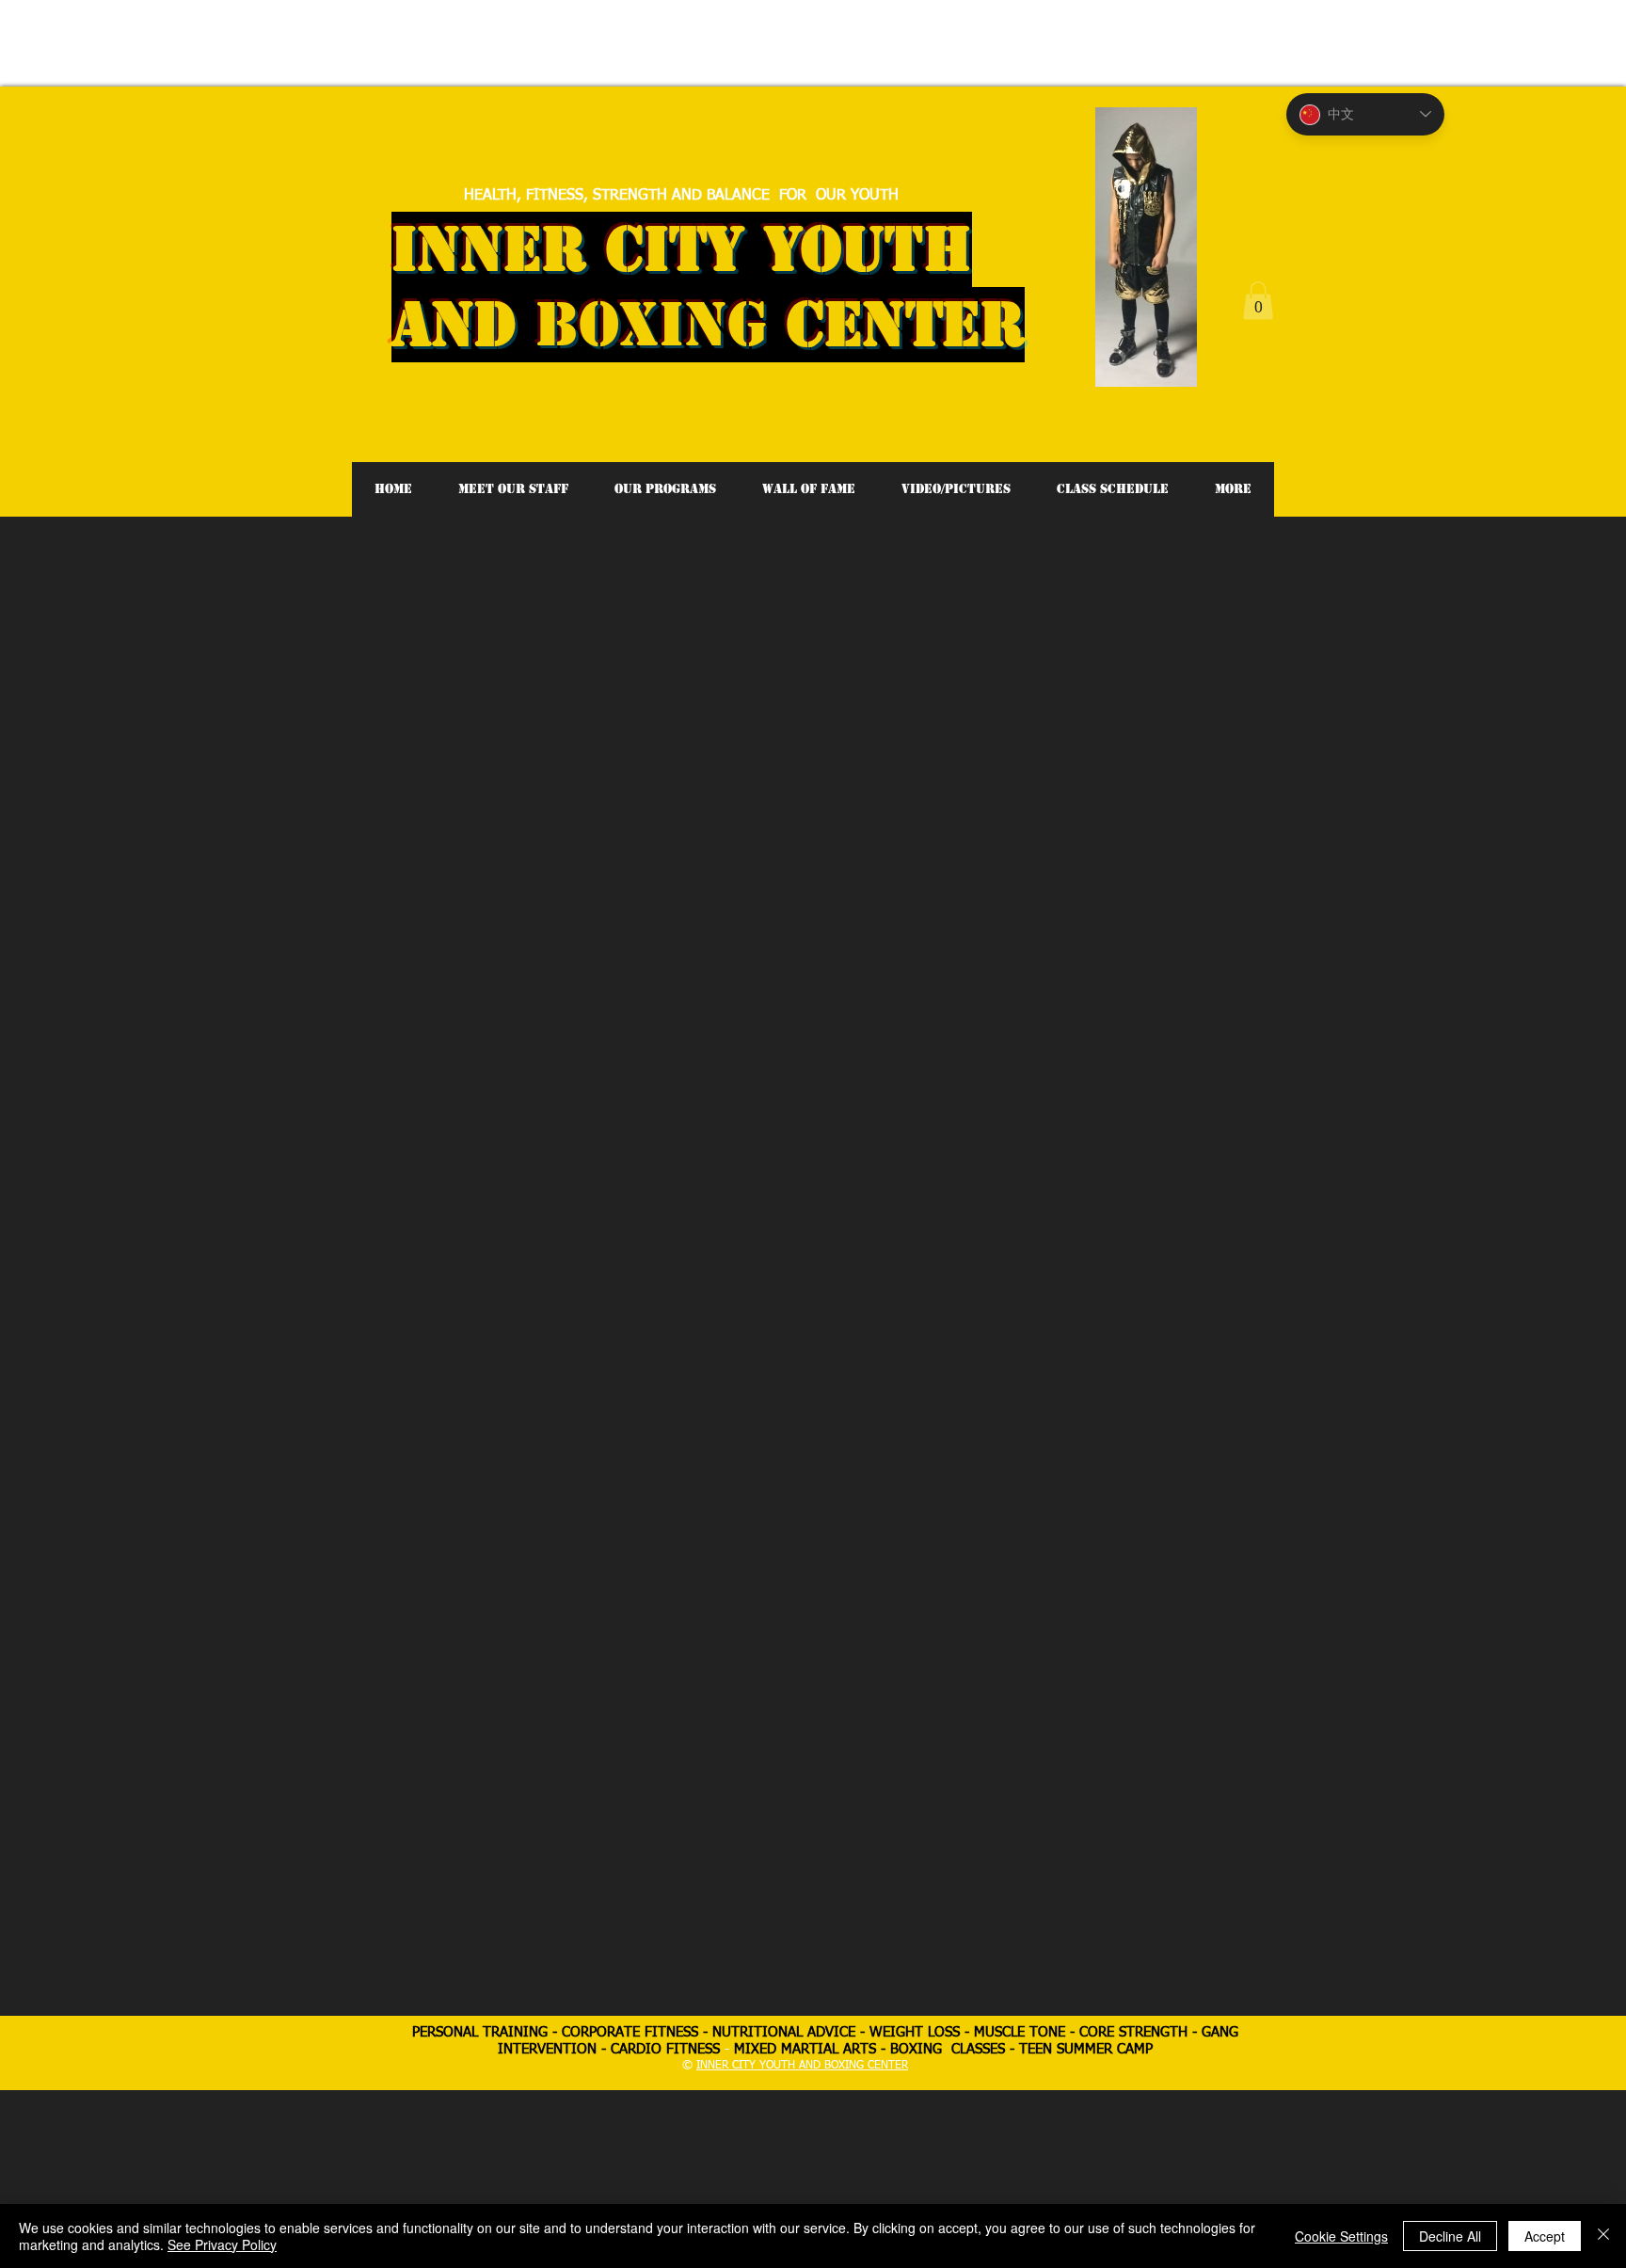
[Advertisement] (343, 42)
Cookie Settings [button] (1341, 2236)
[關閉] (1603, 2236)
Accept (1545, 2236)
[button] (1258, 301)
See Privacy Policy (222, 2244)
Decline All (1450, 2236)
